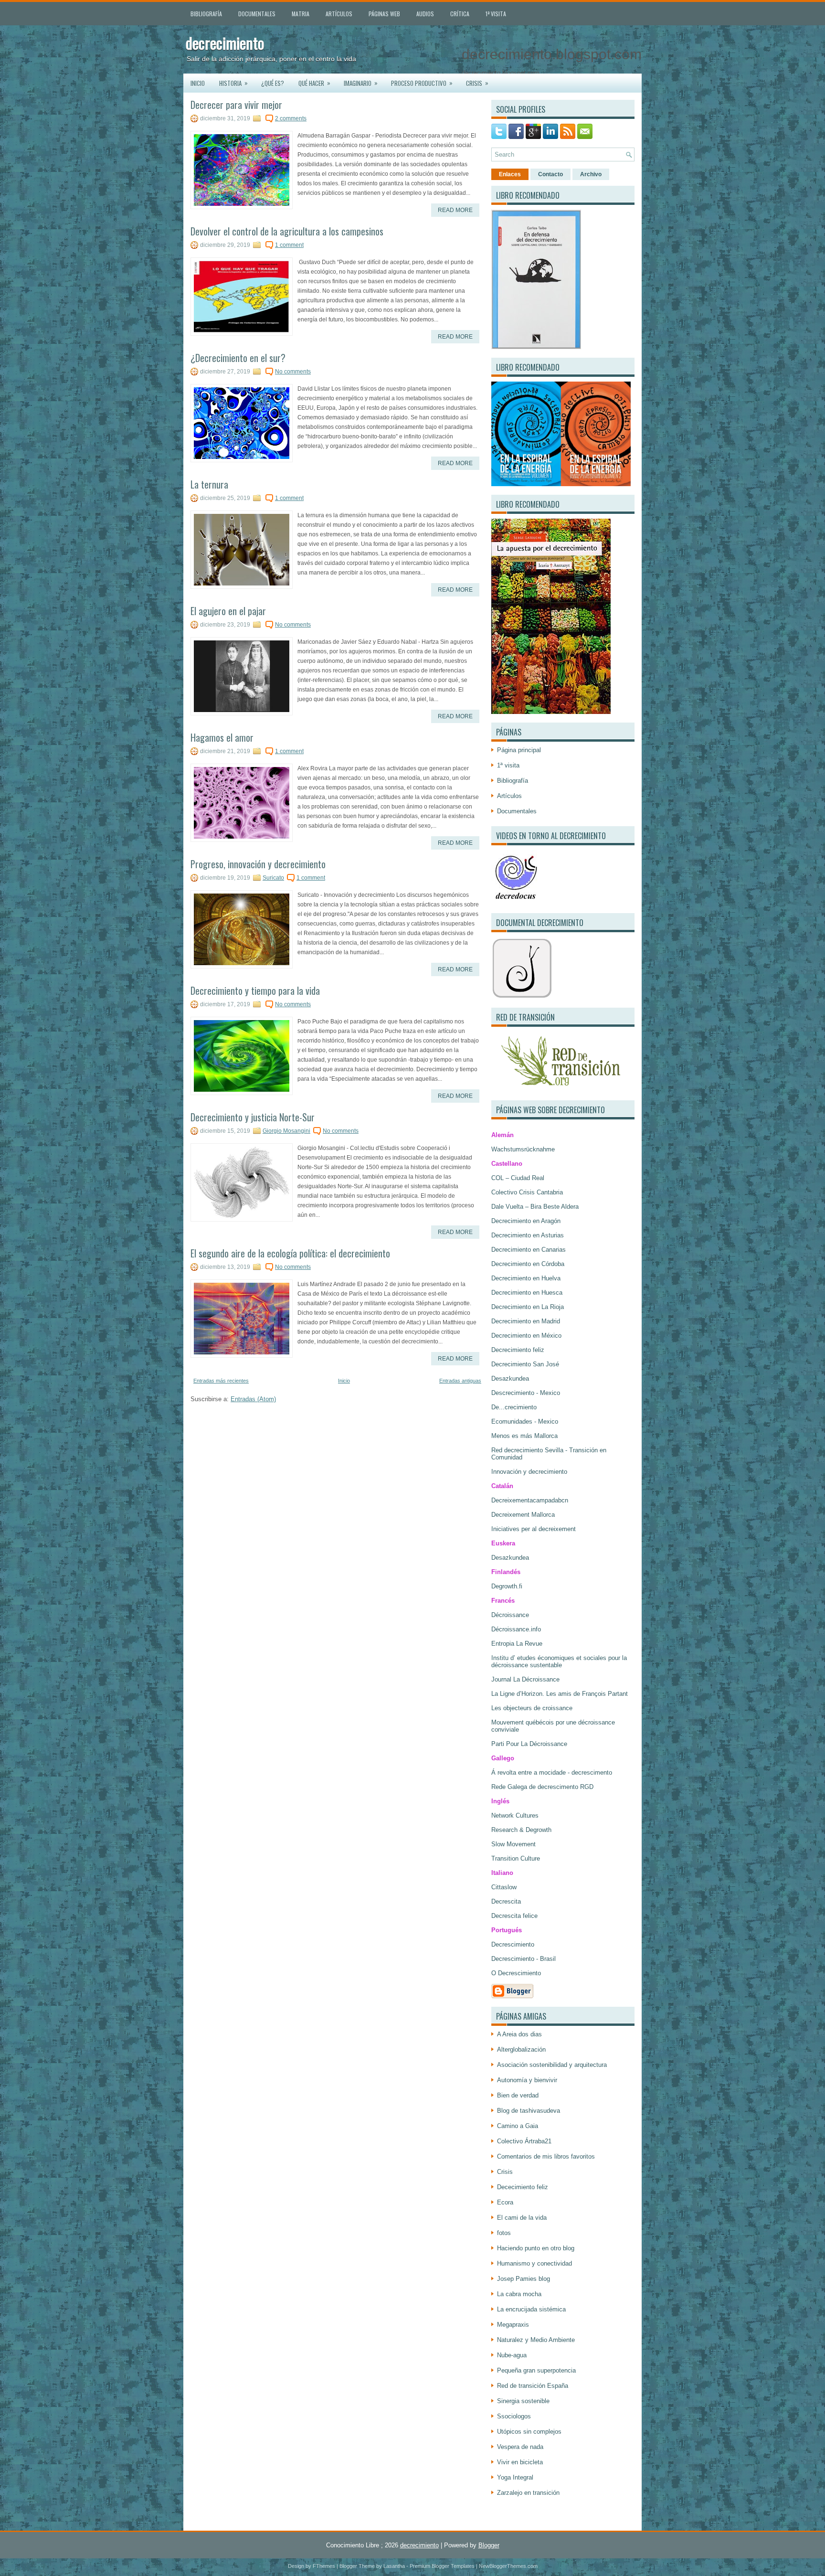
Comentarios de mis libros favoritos (546, 2156)
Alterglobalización (521, 2049)
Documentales (257, 14)
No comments (293, 372)
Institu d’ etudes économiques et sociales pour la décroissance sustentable (559, 1661)
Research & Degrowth (521, 1830)
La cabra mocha (519, 2294)
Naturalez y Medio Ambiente (536, 2340)
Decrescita (506, 1901)
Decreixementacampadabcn (530, 1500)
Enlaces (510, 174)
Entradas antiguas (460, 1381)
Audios (425, 14)
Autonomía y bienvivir (527, 2080)
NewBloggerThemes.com (508, 2566)
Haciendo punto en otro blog (536, 2248)
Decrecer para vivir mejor (236, 105)
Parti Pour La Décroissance (529, 1744)
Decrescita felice (514, 1916)
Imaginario (361, 83)
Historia (233, 83)
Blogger (489, 2545)
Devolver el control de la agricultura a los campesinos (287, 231)
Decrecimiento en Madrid (526, 1321)
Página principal (519, 750)
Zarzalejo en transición (528, 2493)
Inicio (198, 83)
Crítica (460, 14)
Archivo (591, 174)
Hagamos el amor (222, 737)
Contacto (550, 174)
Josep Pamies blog (524, 2279)
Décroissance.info (516, 1629)
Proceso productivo (422, 83)
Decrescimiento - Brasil (524, 1959)
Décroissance (510, 1615)
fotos (504, 2233)
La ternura (209, 484)
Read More (455, 210)
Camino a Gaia (518, 2126)
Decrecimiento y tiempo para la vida (255, 990)
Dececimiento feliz (523, 2187)
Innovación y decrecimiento (529, 1472)
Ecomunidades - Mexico (525, 1421)
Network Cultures (515, 1815)
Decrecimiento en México (526, 1336)
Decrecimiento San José (525, 1364)
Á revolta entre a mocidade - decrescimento (552, 1772)
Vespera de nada (520, 2447)
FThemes (324, 2566)
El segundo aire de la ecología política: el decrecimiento (290, 1253)
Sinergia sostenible (523, 2401)
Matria (301, 14)
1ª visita (496, 14)
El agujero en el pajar (228, 611)
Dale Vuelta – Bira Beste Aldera (535, 1207)
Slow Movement (513, 1844)
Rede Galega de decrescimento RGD (542, 1787)
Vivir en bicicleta (520, 2462)
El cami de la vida (522, 2218)
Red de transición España (533, 2386)
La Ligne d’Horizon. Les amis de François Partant (560, 1694)
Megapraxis (513, 2325)
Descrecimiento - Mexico (526, 1393)
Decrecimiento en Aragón (526, 1221)
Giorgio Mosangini (286, 1131)
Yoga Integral (515, 2477)
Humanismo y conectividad (534, 2263)
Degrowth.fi (507, 1586)
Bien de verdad (518, 2095)
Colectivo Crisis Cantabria (527, 1192)
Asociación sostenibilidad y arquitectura (552, 2065)
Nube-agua (512, 2355)
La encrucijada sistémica (531, 2309)
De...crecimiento (514, 1407)
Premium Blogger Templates (442, 2566)
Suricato (273, 878)
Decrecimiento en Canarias (529, 1250)
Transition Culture (516, 1858)
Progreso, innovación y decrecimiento (258, 864)
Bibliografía (206, 14)
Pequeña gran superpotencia (536, 2370)
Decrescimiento (513, 1944)
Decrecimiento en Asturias (528, 1235)
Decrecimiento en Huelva (526, 1278)
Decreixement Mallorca (523, 1515)
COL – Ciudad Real (518, 1178)
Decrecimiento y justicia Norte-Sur (253, 1117)
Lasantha (394, 2566)
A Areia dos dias (519, 2034)
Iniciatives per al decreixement (534, 1529)
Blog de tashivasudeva (529, 2111)
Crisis (477, 83)
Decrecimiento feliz (518, 1350)
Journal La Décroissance (525, 1679)
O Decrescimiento (516, 1973)
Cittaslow (504, 1887)
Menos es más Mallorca (524, 1436)
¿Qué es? (273, 83)
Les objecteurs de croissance (532, 1708)
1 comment (289, 245)
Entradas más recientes (221, 1381)
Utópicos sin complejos (529, 2432)
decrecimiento (225, 43)
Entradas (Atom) (253, 1399)
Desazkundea (510, 1378)
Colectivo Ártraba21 (524, 2141)
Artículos (339, 14)
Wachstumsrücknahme (523, 1149)
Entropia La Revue (517, 1644)
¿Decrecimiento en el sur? (238, 358)
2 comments (291, 118)
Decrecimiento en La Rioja (528, 1307)
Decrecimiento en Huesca (527, 1293)
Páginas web (384, 14)
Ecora (505, 2202)
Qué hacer (314, 83)
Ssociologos (514, 2416)
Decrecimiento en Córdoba (528, 1264)
